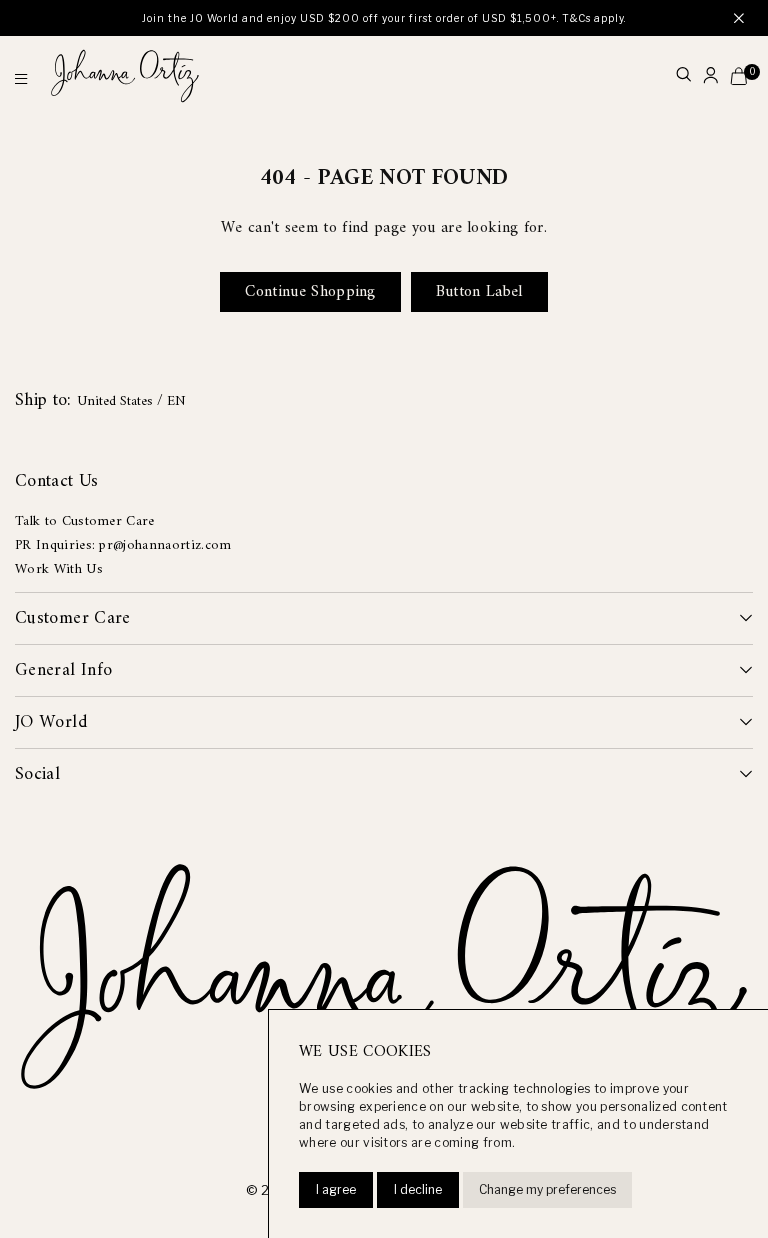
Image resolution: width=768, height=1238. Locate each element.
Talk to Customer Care (85, 521)
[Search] (683, 76)
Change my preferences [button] (547, 1189)
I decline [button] (418, 1189)
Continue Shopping (310, 292)
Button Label (479, 292)
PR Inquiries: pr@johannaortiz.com (123, 545)
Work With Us (59, 569)
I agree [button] (336, 1189)
